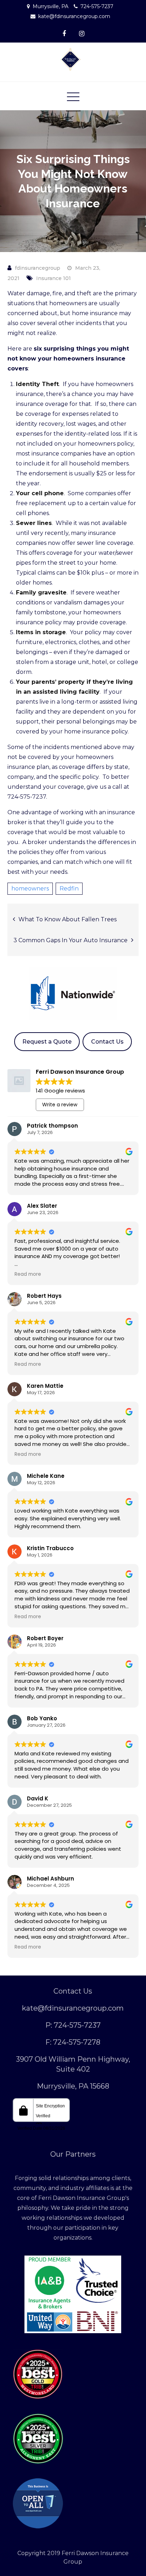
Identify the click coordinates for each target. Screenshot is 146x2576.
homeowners (30, 889)
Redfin (69, 889)
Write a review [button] (60, 1105)
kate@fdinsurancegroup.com (74, 16)
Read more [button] (28, 1274)
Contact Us (107, 1042)
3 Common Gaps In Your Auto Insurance (71, 940)
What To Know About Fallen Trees (68, 919)
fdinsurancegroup (38, 268)
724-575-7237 (97, 6)
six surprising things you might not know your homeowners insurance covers (68, 359)
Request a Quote (47, 1042)
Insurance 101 (54, 278)
